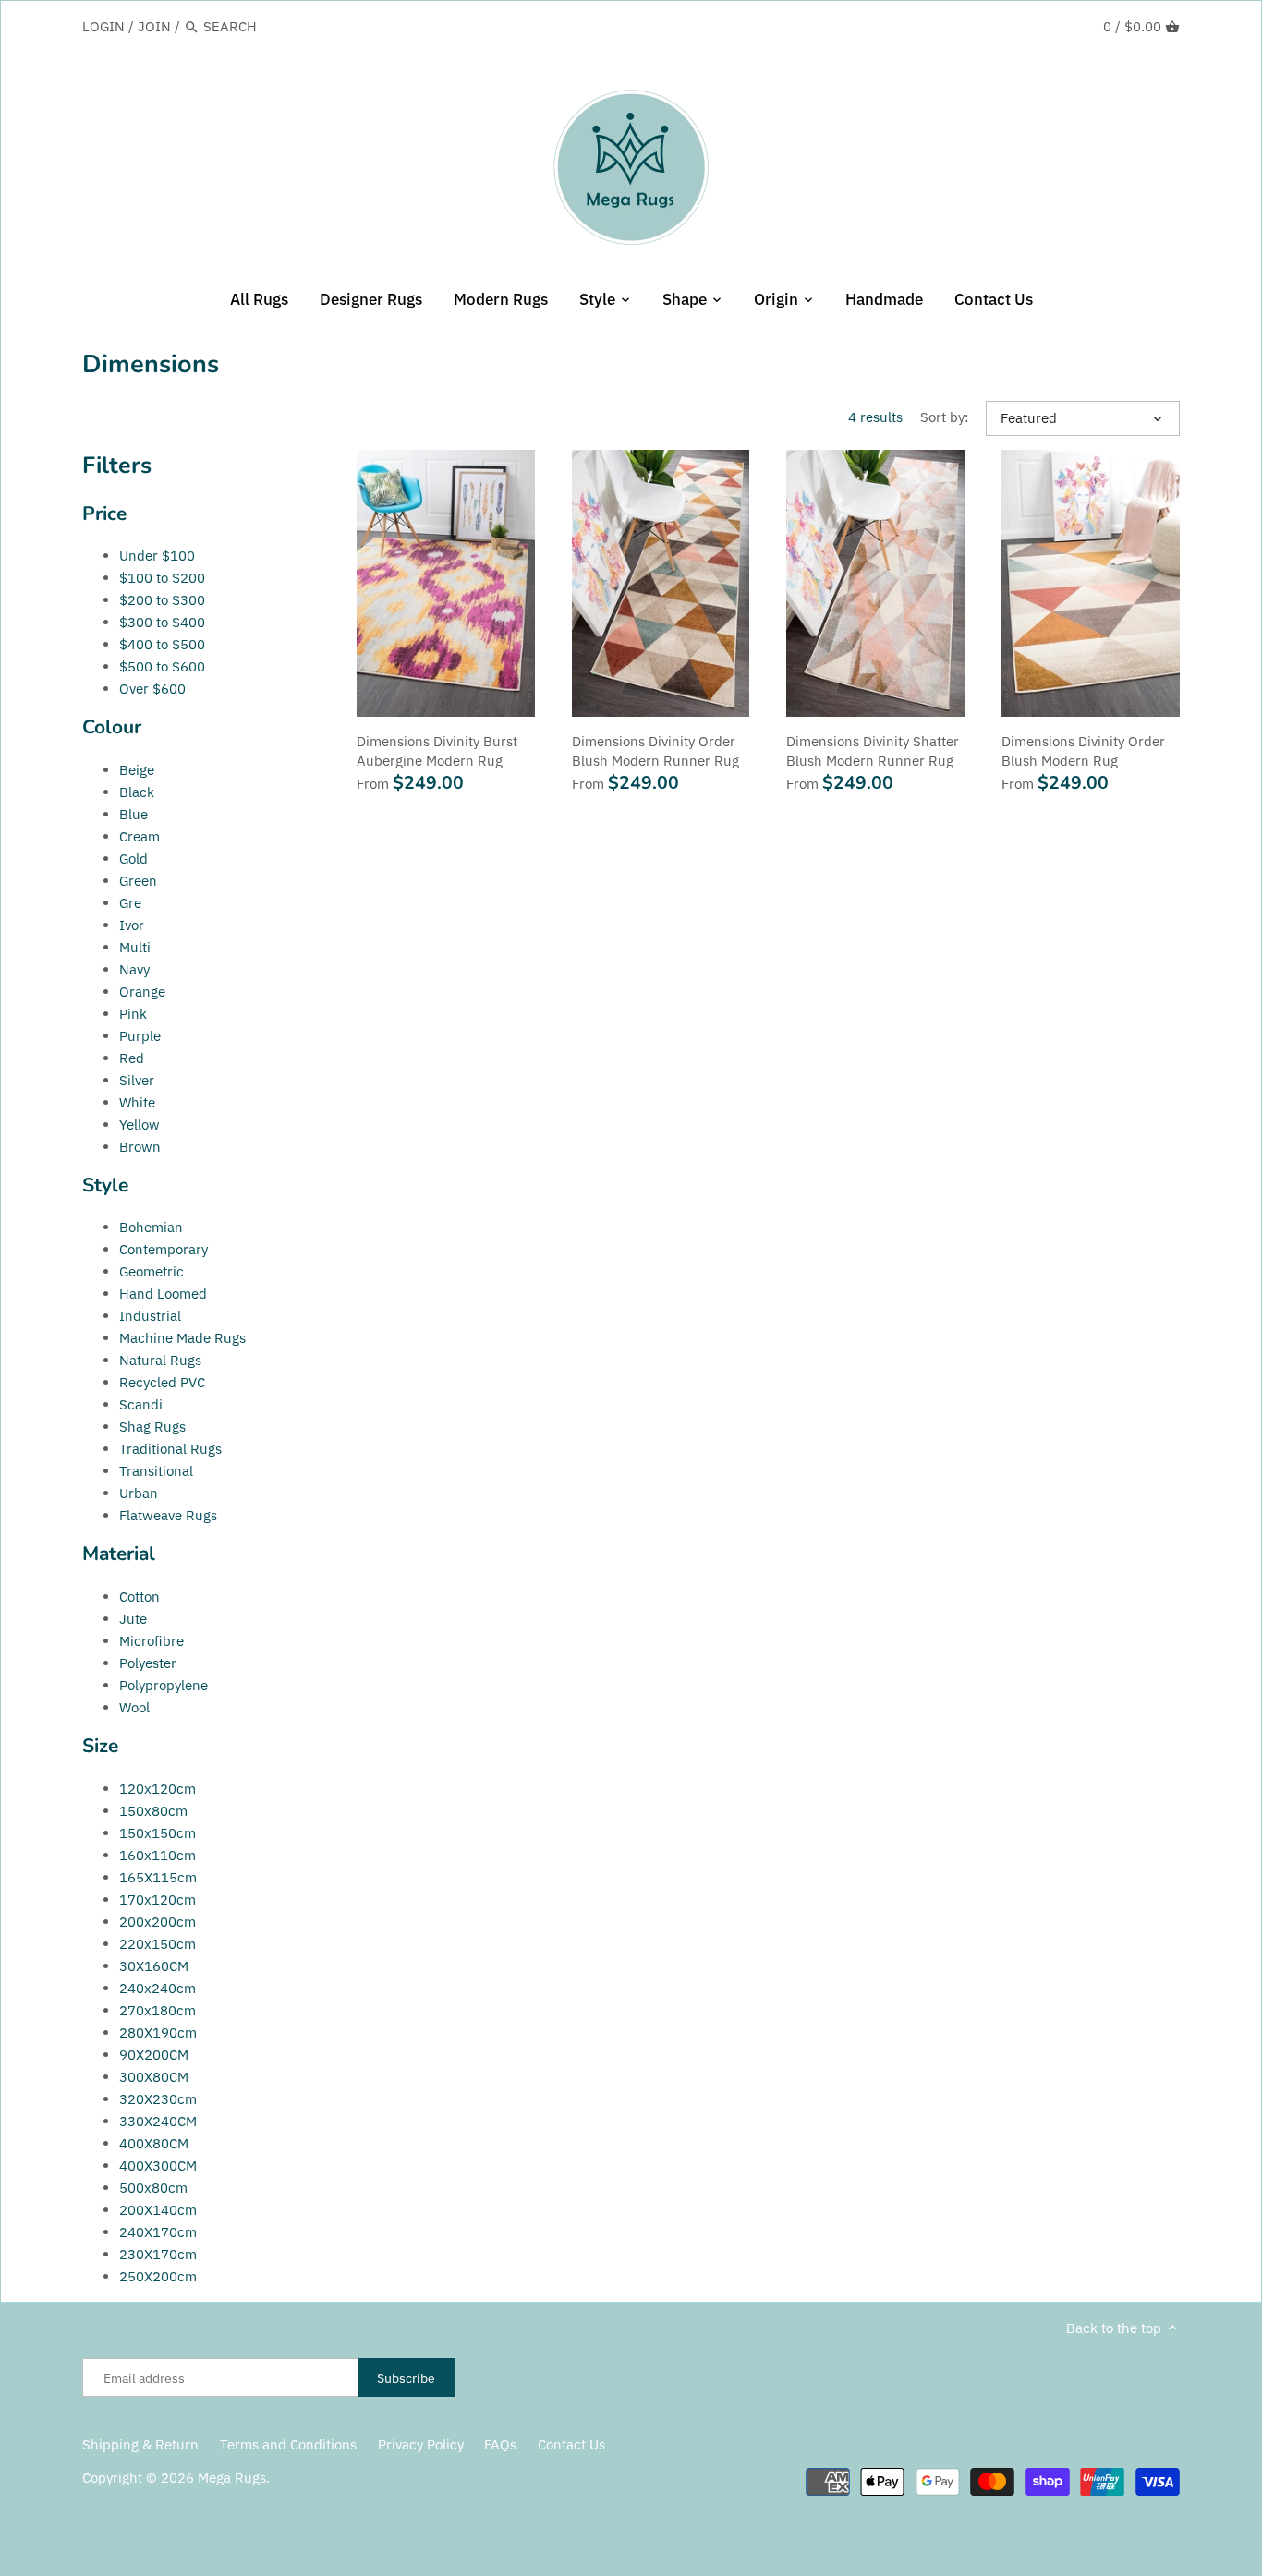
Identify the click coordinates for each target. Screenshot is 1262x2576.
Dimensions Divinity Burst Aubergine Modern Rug (437, 751)
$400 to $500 (162, 644)
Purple (140, 1036)
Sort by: (944, 417)
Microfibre (152, 1641)
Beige (137, 770)
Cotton (140, 1596)
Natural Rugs (160, 1360)
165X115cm (158, 1877)
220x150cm (158, 1944)
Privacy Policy (421, 2444)
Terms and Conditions (288, 2444)
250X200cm (158, 2276)
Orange (142, 992)
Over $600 (152, 689)
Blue (133, 814)
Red (132, 1058)
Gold (133, 859)
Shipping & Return (140, 2444)
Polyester (148, 1663)
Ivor (132, 925)
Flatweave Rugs (168, 1515)
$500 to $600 (162, 666)
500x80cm (153, 2188)
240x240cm (158, 1988)
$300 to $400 (162, 622)
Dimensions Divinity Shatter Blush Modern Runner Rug (873, 751)
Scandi (141, 1404)
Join (154, 26)
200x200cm (158, 1922)
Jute (133, 1619)
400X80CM (154, 2143)
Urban (139, 1493)
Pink (133, 1014)
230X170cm (158, 2254)
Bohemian (151, 1227)
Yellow (140, 1125)
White (137, 1102)
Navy (134, 969)
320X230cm (158, 2099)
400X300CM (158, 2165)
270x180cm (158, 2010)
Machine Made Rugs (182, 1338)
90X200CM (154, 2055)
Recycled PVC (162, 1382)
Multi (135, 947)
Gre (130, 903)
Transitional (156, 1471)
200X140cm (158, 2210)
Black (137, 792)
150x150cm (158, 1833)
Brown (140, 1147)
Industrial (150, 1316)
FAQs (500, 2444)
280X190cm (158, 2032)
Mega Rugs (232, 2478)
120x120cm (158, 1789)
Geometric (152, 1271)
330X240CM (158, 2121)
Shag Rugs (152, 1427)
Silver (137, 1080)
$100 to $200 (162, 578)
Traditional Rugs (170, 1449)
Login (103, 26)
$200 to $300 (162, 600)
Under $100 (157, 556)
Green (138, 881)
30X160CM (154, 1966)
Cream (140, 836)
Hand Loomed (163, 1294)
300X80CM (154, 2077)
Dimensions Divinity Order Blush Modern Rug (1083, 751)
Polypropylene (164, 1685)
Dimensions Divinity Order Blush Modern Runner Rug (655, 751)
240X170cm (158, 2232)
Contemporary (164, 1249)
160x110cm (158, 1855)
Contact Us (571, 2444)
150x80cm (153, 1811)
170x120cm (158, 1899)
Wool (134, 1707)
